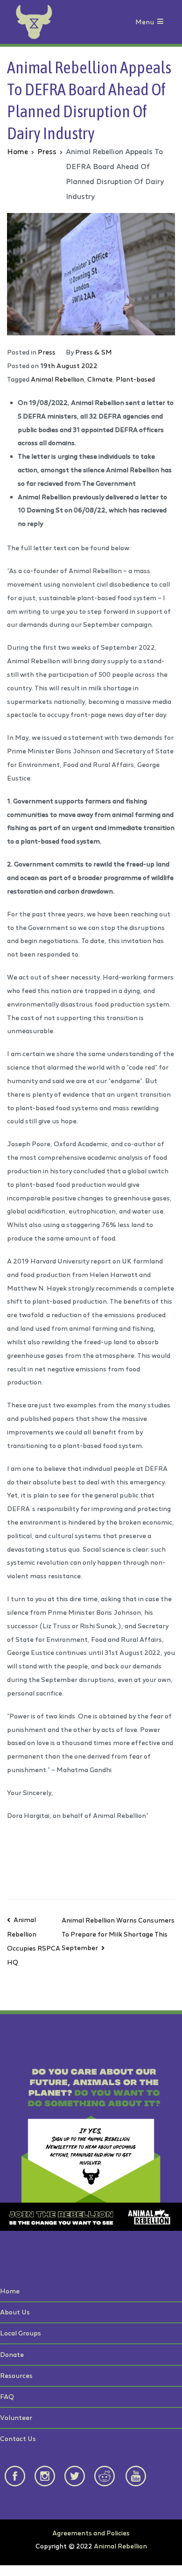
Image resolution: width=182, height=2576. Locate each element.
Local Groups (21, 2333)
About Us (15, 2312)
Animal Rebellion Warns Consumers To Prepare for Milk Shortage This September (118, 1934)
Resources (16, 2375)
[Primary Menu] (160, 22)
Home (10, 2291)
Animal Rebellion (57, 379)
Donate (12, 2354)
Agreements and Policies (91, 2533)
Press (47, 352)
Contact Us (18, 2438)
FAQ (7, 2396)
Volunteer (16, 2417)
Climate (100, 379)
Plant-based (135, 379)
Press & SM (94, 352)
